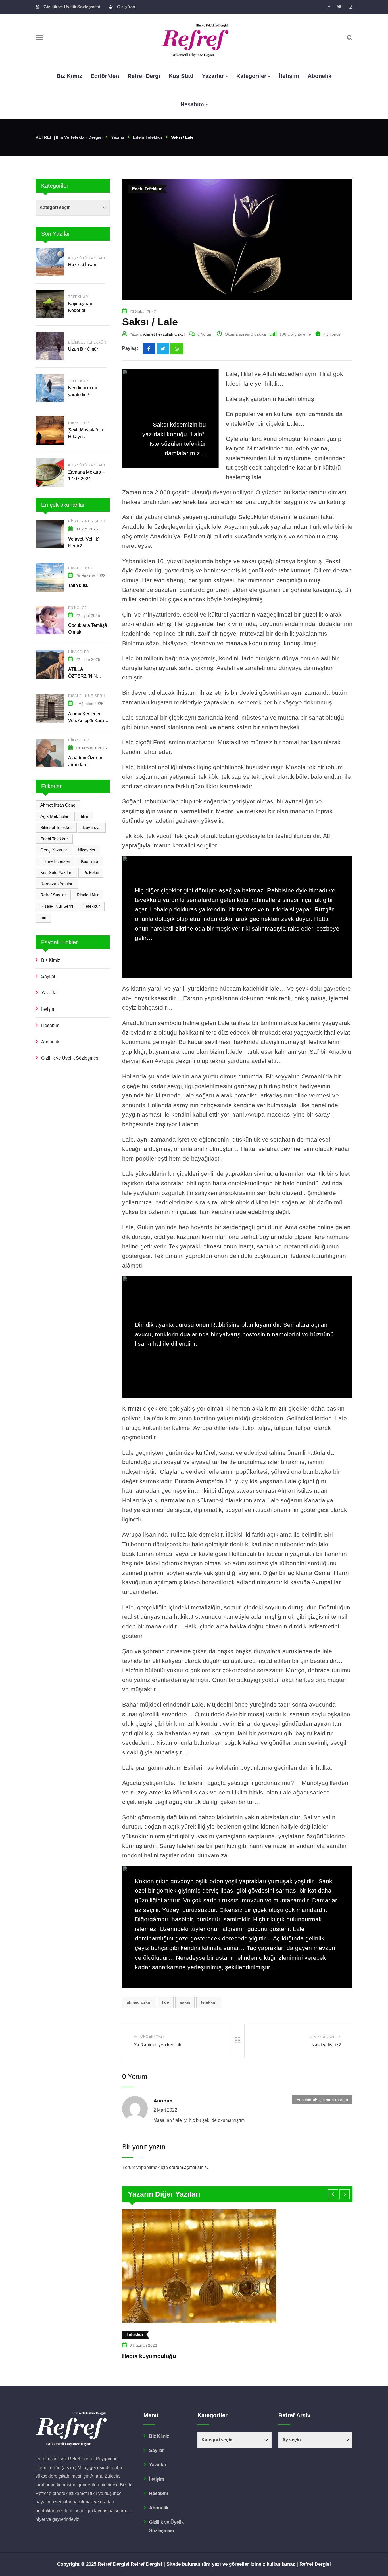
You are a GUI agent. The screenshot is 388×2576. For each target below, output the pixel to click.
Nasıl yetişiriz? (326, 2045)
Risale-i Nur (81, 568)
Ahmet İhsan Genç (58, 805)
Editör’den (105, 76)
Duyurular (92, 827)
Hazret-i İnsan (83, 265)
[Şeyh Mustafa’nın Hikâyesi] (50, 430)
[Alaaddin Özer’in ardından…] (50, 753)
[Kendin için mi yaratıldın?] (50, 388)
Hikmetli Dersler (55, 861)
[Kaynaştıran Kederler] (50, 304)
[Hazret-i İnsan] (50, 262)
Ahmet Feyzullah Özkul (164, 334)
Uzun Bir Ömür (83, 349)
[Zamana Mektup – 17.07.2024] (50, 472)
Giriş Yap (126, 7)
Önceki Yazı (152, 2037)
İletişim (289, 76)
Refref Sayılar (53, 895)
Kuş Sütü (181, 76)
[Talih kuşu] (50, 577)
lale (166, 2002)
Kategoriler (251, 76)
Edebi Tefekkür (54, 839)
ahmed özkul (139, 2002)
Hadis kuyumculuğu (149, 2356)
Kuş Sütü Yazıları (87, 258)
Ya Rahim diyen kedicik (158, 2045)
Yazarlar (213, 76)
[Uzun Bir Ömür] (50, 346)
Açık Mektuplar (54, 816)
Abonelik (320, 76)
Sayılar (48, 976)
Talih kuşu (78, 585)
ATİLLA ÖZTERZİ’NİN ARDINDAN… (83, 676)
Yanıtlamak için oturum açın (322, 2100)
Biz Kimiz (51, 960)
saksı (185, 2002)
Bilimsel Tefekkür (87, 342)
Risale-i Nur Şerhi (87, 521)
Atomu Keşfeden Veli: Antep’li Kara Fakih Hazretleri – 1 (88, 721)
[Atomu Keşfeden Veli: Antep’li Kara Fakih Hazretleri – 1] (50, 709)
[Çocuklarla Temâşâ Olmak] (50, 620)
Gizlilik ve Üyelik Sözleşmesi (72, 7)
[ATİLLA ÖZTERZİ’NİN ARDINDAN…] (50, 665)
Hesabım (192, 104)
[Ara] (350, 38)
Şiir (43, 917)
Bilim (84, 816)
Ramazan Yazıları (57, 884)
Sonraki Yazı (322, 2037)
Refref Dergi (144, 76)
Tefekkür (78, 297)
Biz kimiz (69, 76)
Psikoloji (78, 608)
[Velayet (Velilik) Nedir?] (50, 534)
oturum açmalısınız (188, 2167)
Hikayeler (79, 423)
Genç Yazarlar (54, 850)
